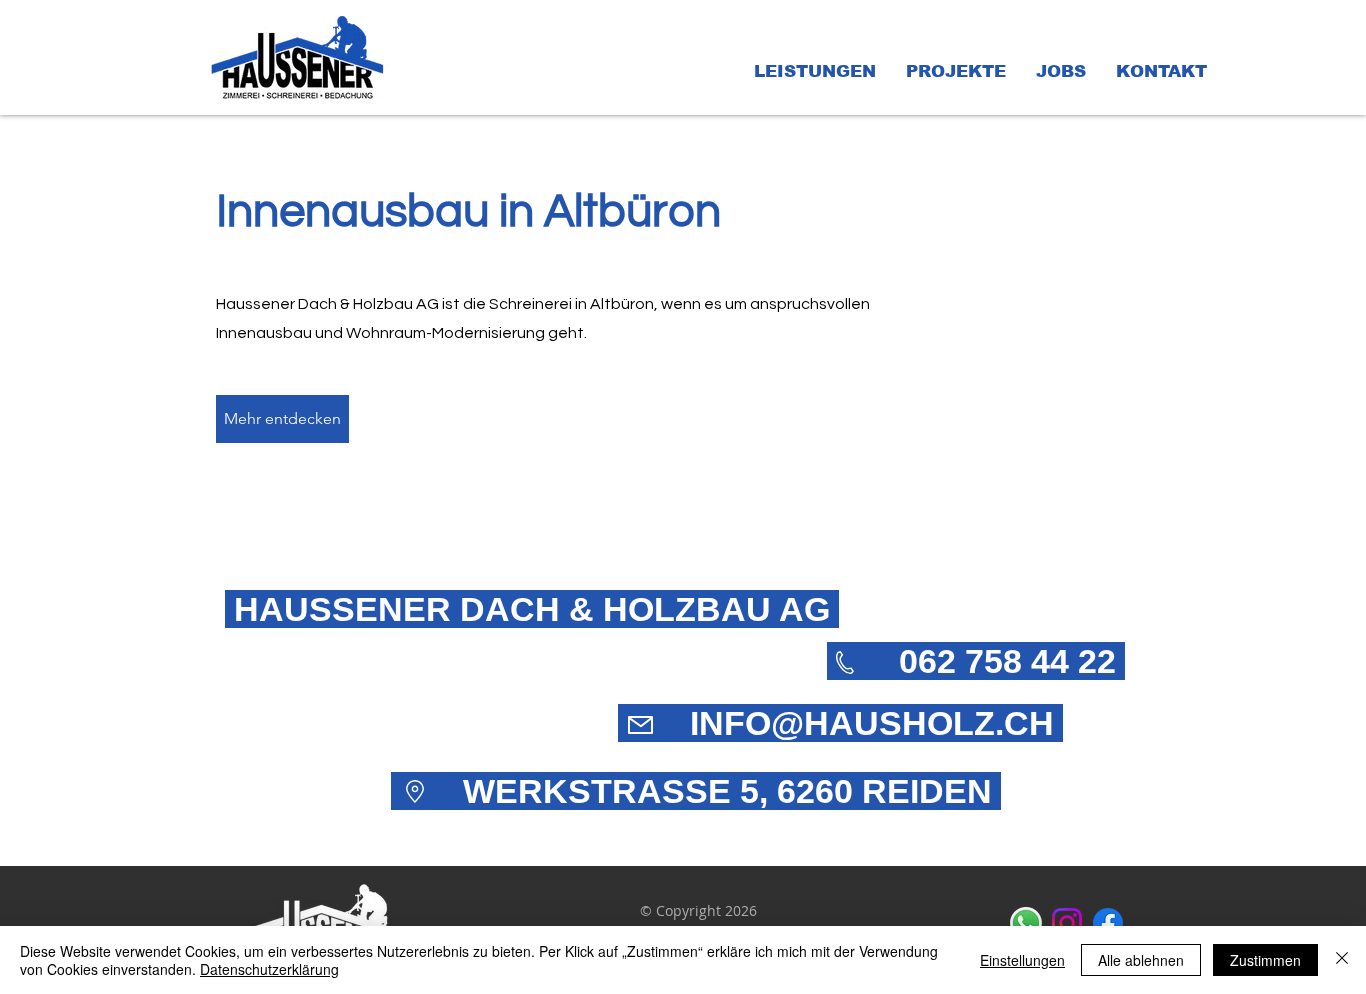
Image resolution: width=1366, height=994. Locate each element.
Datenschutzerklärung (269, 969)
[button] (815, 72)
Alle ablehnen (1141, 960)
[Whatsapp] (1026, 923)
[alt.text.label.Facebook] (1108, 923)
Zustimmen (1265, 960)
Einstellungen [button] (1022, 960)
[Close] (1342, 960)
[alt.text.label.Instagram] (1067, 923)
